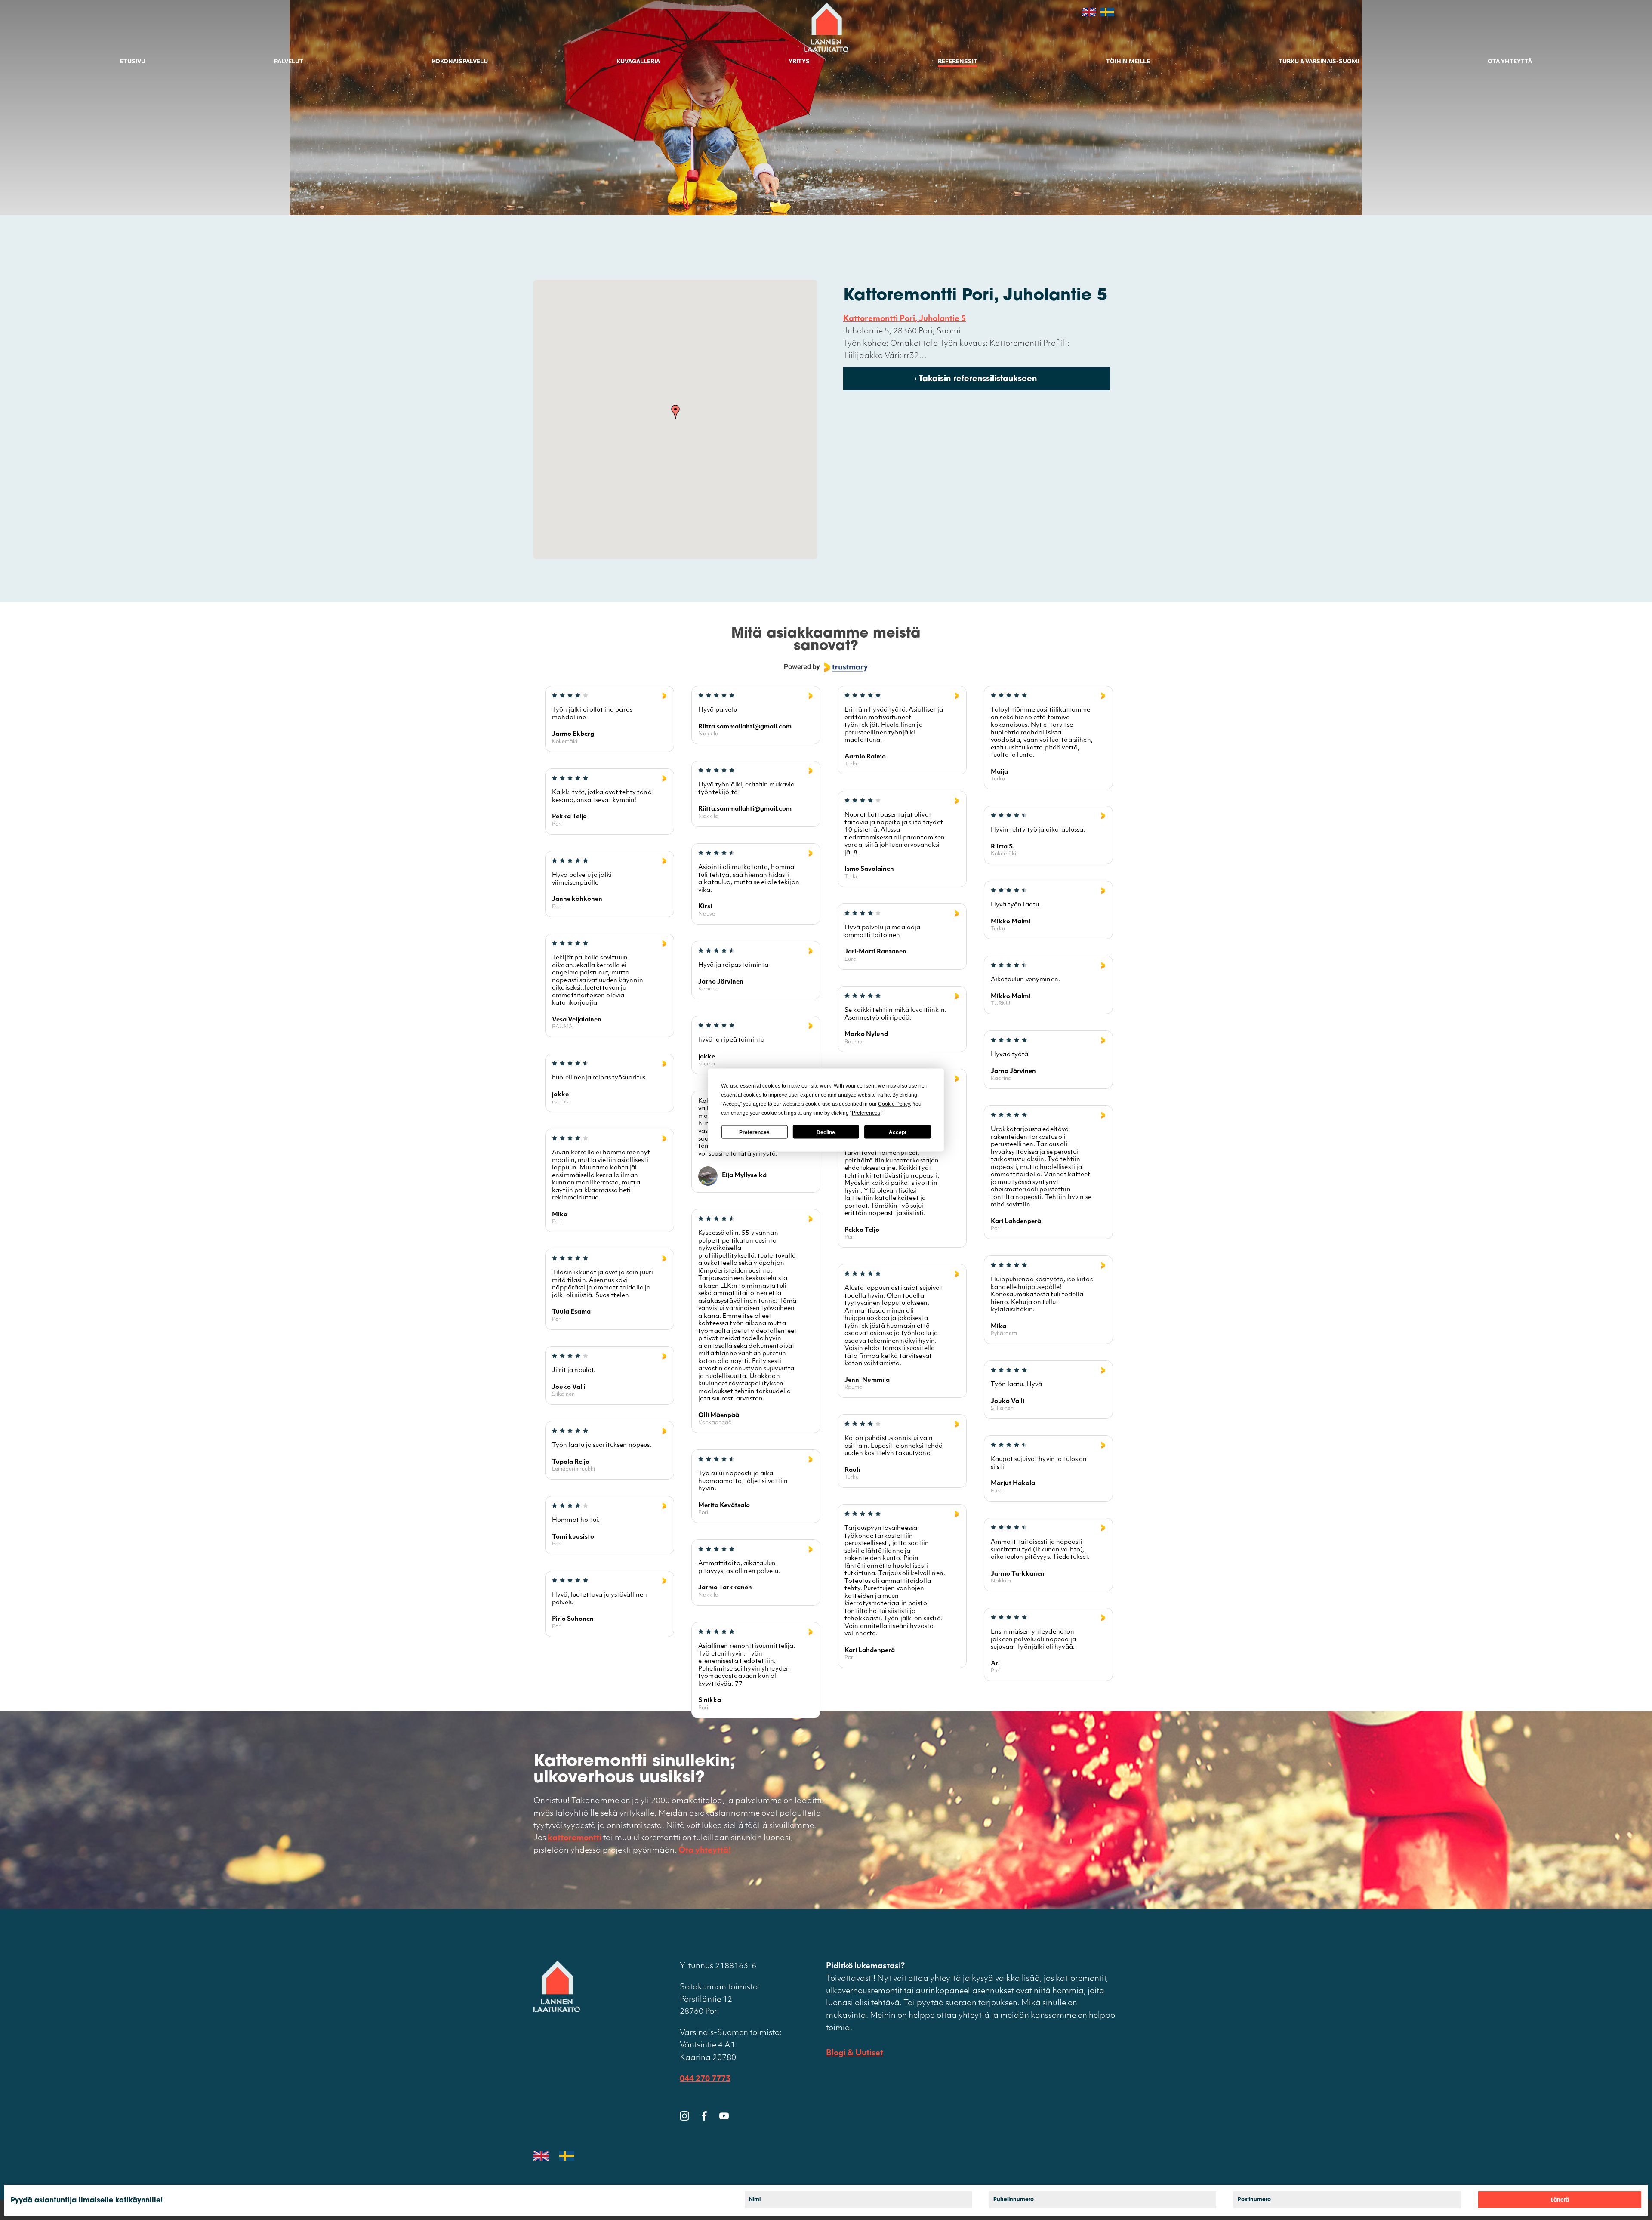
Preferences (754, 1132)
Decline (826, 1132)
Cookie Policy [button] (894, 1104)
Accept (898, 1132)
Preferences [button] (866, 1113)
